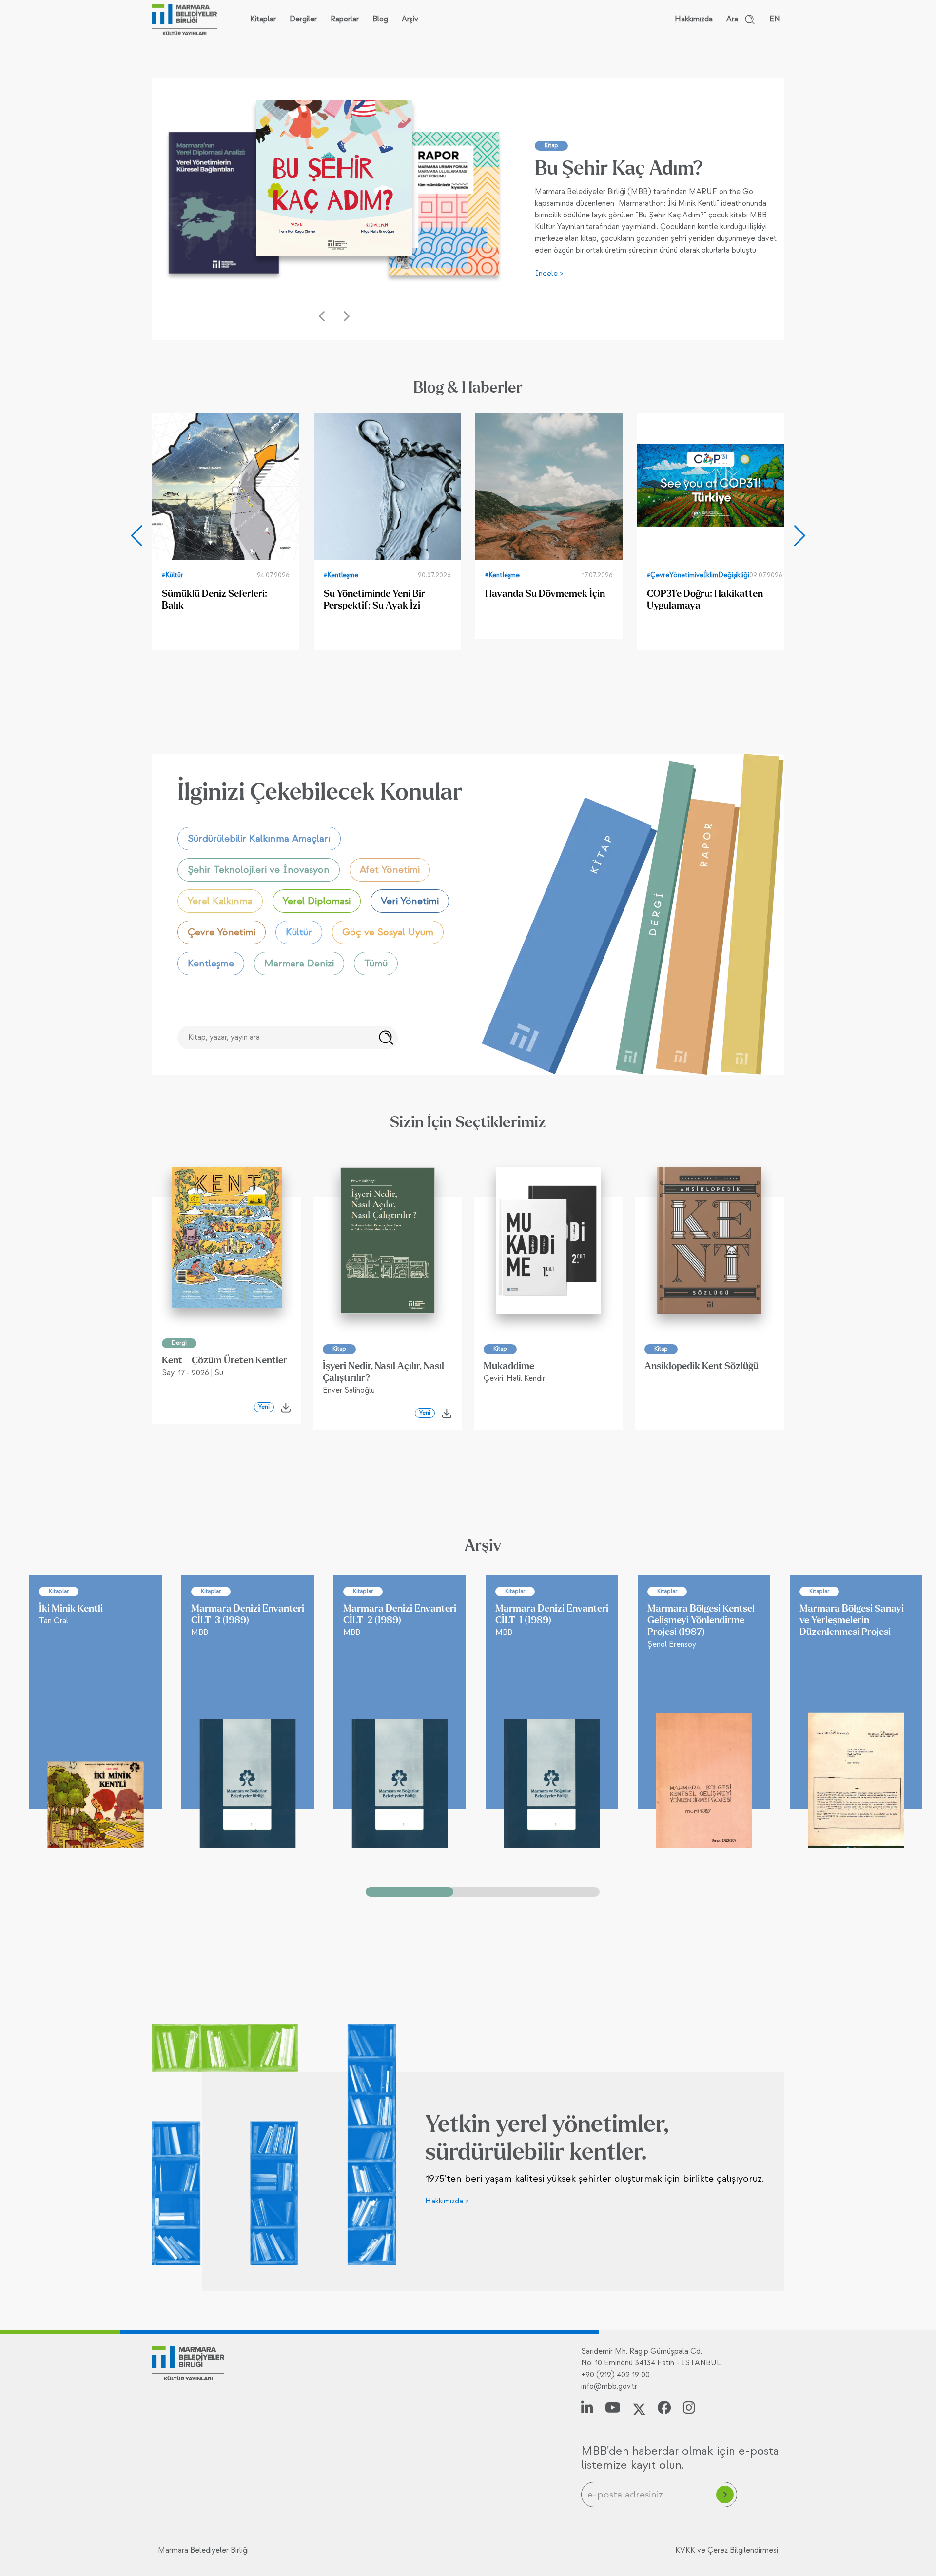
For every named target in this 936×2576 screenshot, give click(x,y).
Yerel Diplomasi (317, 901)
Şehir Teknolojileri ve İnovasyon (259, 870)
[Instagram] (689, 2409)
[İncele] (224, 207)
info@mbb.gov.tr (609, 2387)
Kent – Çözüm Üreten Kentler (224, 1360)
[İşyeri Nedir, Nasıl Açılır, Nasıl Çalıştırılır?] (388, 1240)
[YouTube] (613, 2409)
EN (775, 19)
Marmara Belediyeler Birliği (203, 2550)
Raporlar (345, 19)
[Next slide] (799, 536)
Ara (732, 19)
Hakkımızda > (447, 2201)
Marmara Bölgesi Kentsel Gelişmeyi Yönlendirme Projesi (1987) (701, 1620)
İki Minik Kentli (71, 1609)
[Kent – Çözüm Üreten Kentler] (227, 1238)
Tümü (376, 964)
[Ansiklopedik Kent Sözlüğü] (709, 1240)
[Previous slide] (136, 536)
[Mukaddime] (548, 1240)
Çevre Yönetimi (222, 932)
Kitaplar (263, 19)
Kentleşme (211, 964)
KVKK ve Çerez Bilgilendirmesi (727, 2550)
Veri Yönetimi (410, 901)
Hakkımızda (694, 19)
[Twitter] (639, 2409)
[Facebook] (664, 2409)
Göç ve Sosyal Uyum (388, 932)
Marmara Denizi (299, 964)
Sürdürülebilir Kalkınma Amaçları (259, 839)
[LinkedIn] (587, 2409)
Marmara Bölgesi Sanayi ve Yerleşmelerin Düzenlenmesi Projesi (852, 1620)
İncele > (549, 274)
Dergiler (303, 19)
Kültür (299, 932)
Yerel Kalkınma (220, 901)
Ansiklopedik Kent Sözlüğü (702, 1366)
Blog (380, 19)
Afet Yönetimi (390, 870)
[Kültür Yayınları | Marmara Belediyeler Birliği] (185, 20)
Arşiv (410, 19)
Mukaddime (509, 1366)
